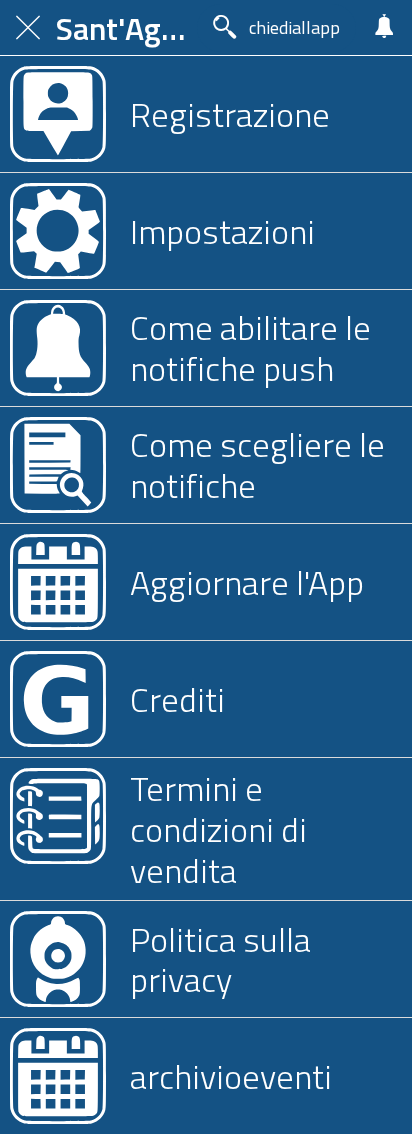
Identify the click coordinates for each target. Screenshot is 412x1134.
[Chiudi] (28, 28)
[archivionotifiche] (384, 28)
